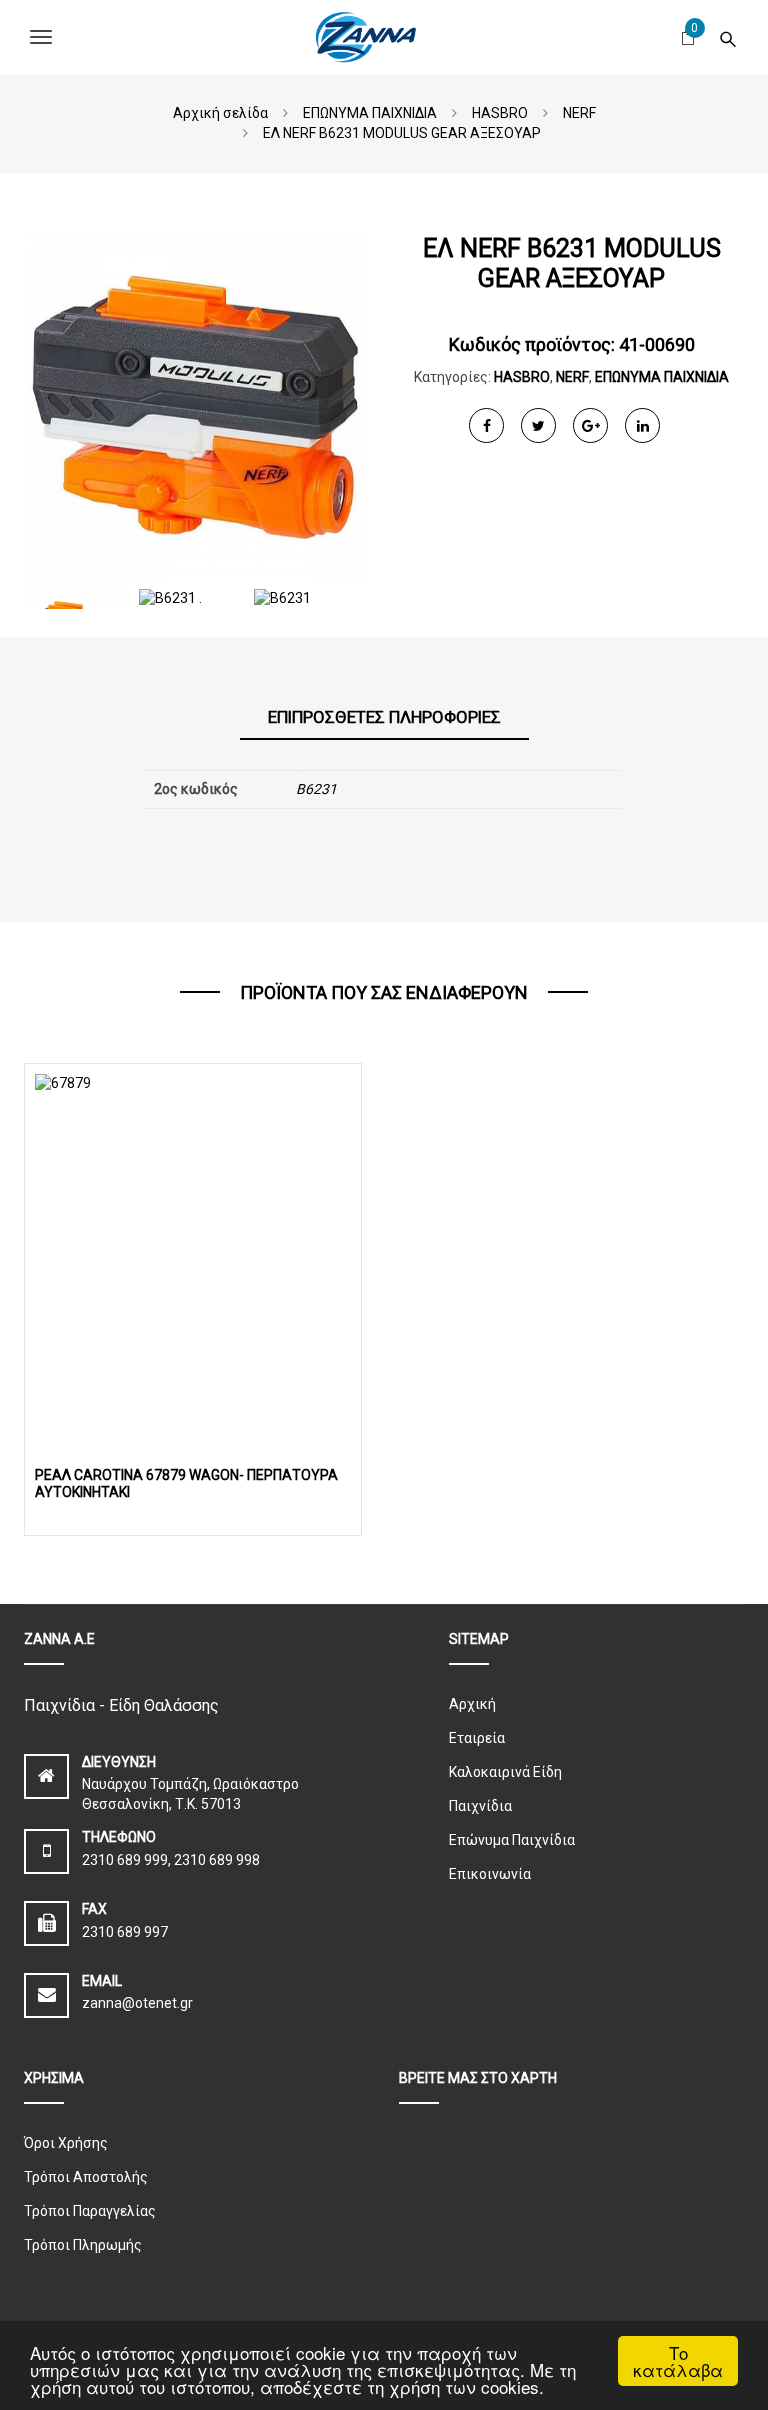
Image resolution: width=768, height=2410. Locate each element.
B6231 (316, 789)
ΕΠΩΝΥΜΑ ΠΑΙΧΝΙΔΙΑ (662, 377)
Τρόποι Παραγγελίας (90, 2211)
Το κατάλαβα (678, 2361)
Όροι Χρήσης (66, 2143)
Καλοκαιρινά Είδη (505, 1772)
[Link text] (728, 36)
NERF (572, 377)
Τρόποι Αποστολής (86, 2177)
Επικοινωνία (490, 1874)
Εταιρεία (477, 1738)
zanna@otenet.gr (137, 2003)
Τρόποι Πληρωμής (83, 2245)
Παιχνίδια (480, 1806)
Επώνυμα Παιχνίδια (512, 1840)
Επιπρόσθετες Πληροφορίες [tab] (384, 717)
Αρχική (472, 1704)
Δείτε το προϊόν (193, 1258)
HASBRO (522, 377)
